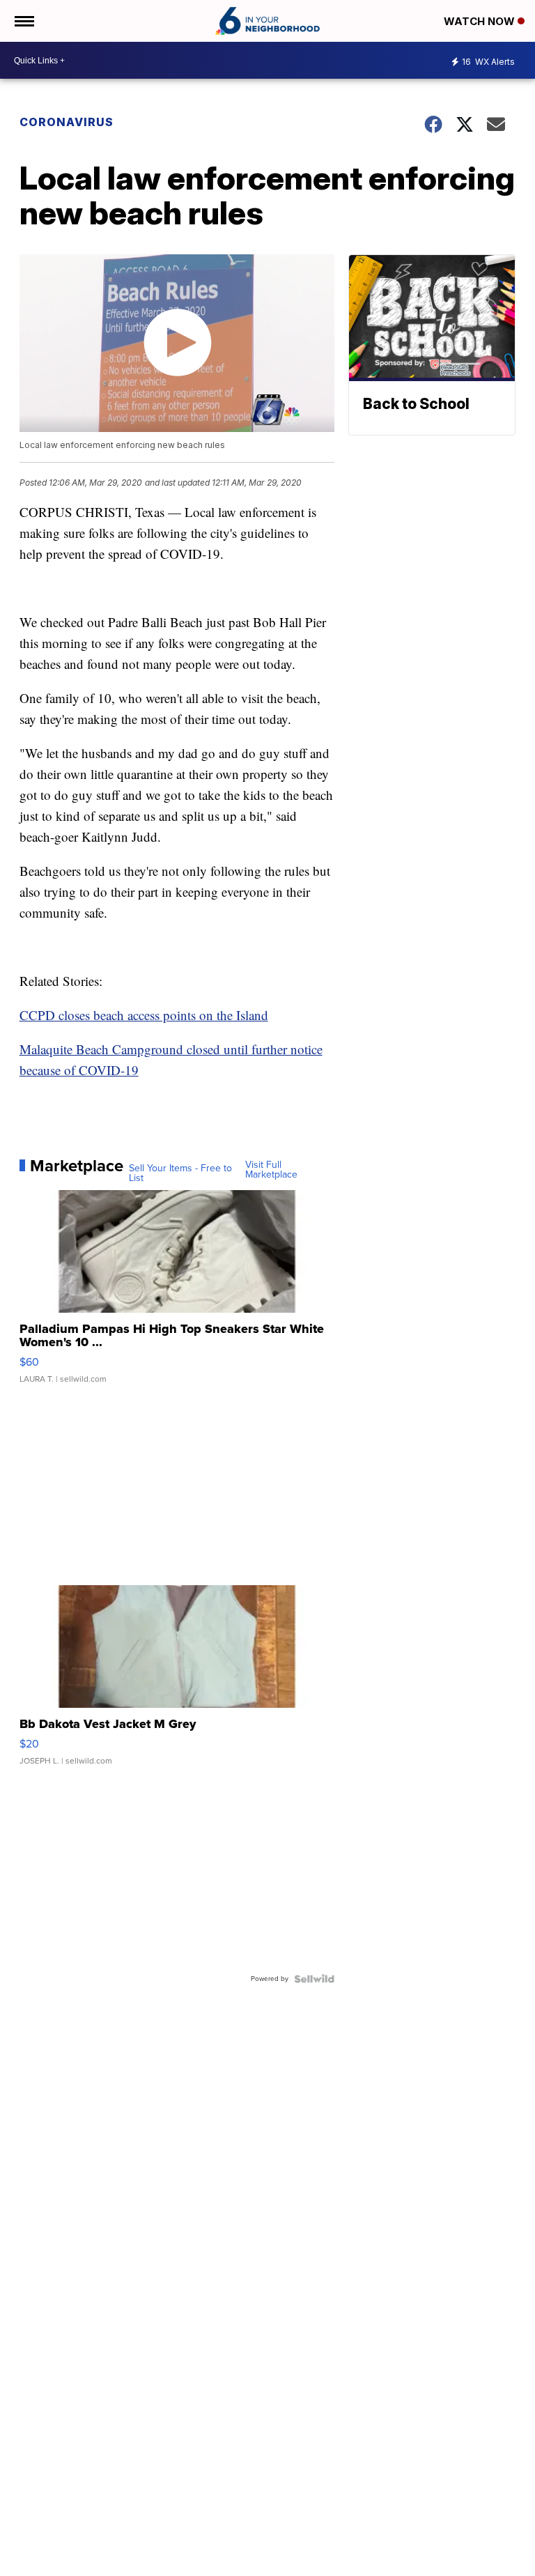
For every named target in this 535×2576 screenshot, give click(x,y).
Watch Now (481, 21)
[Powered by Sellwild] (314, 1979)
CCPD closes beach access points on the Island (144, 1015)
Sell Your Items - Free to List (180, 1173)
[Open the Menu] (23, 21)
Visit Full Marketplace (271, 1170)
